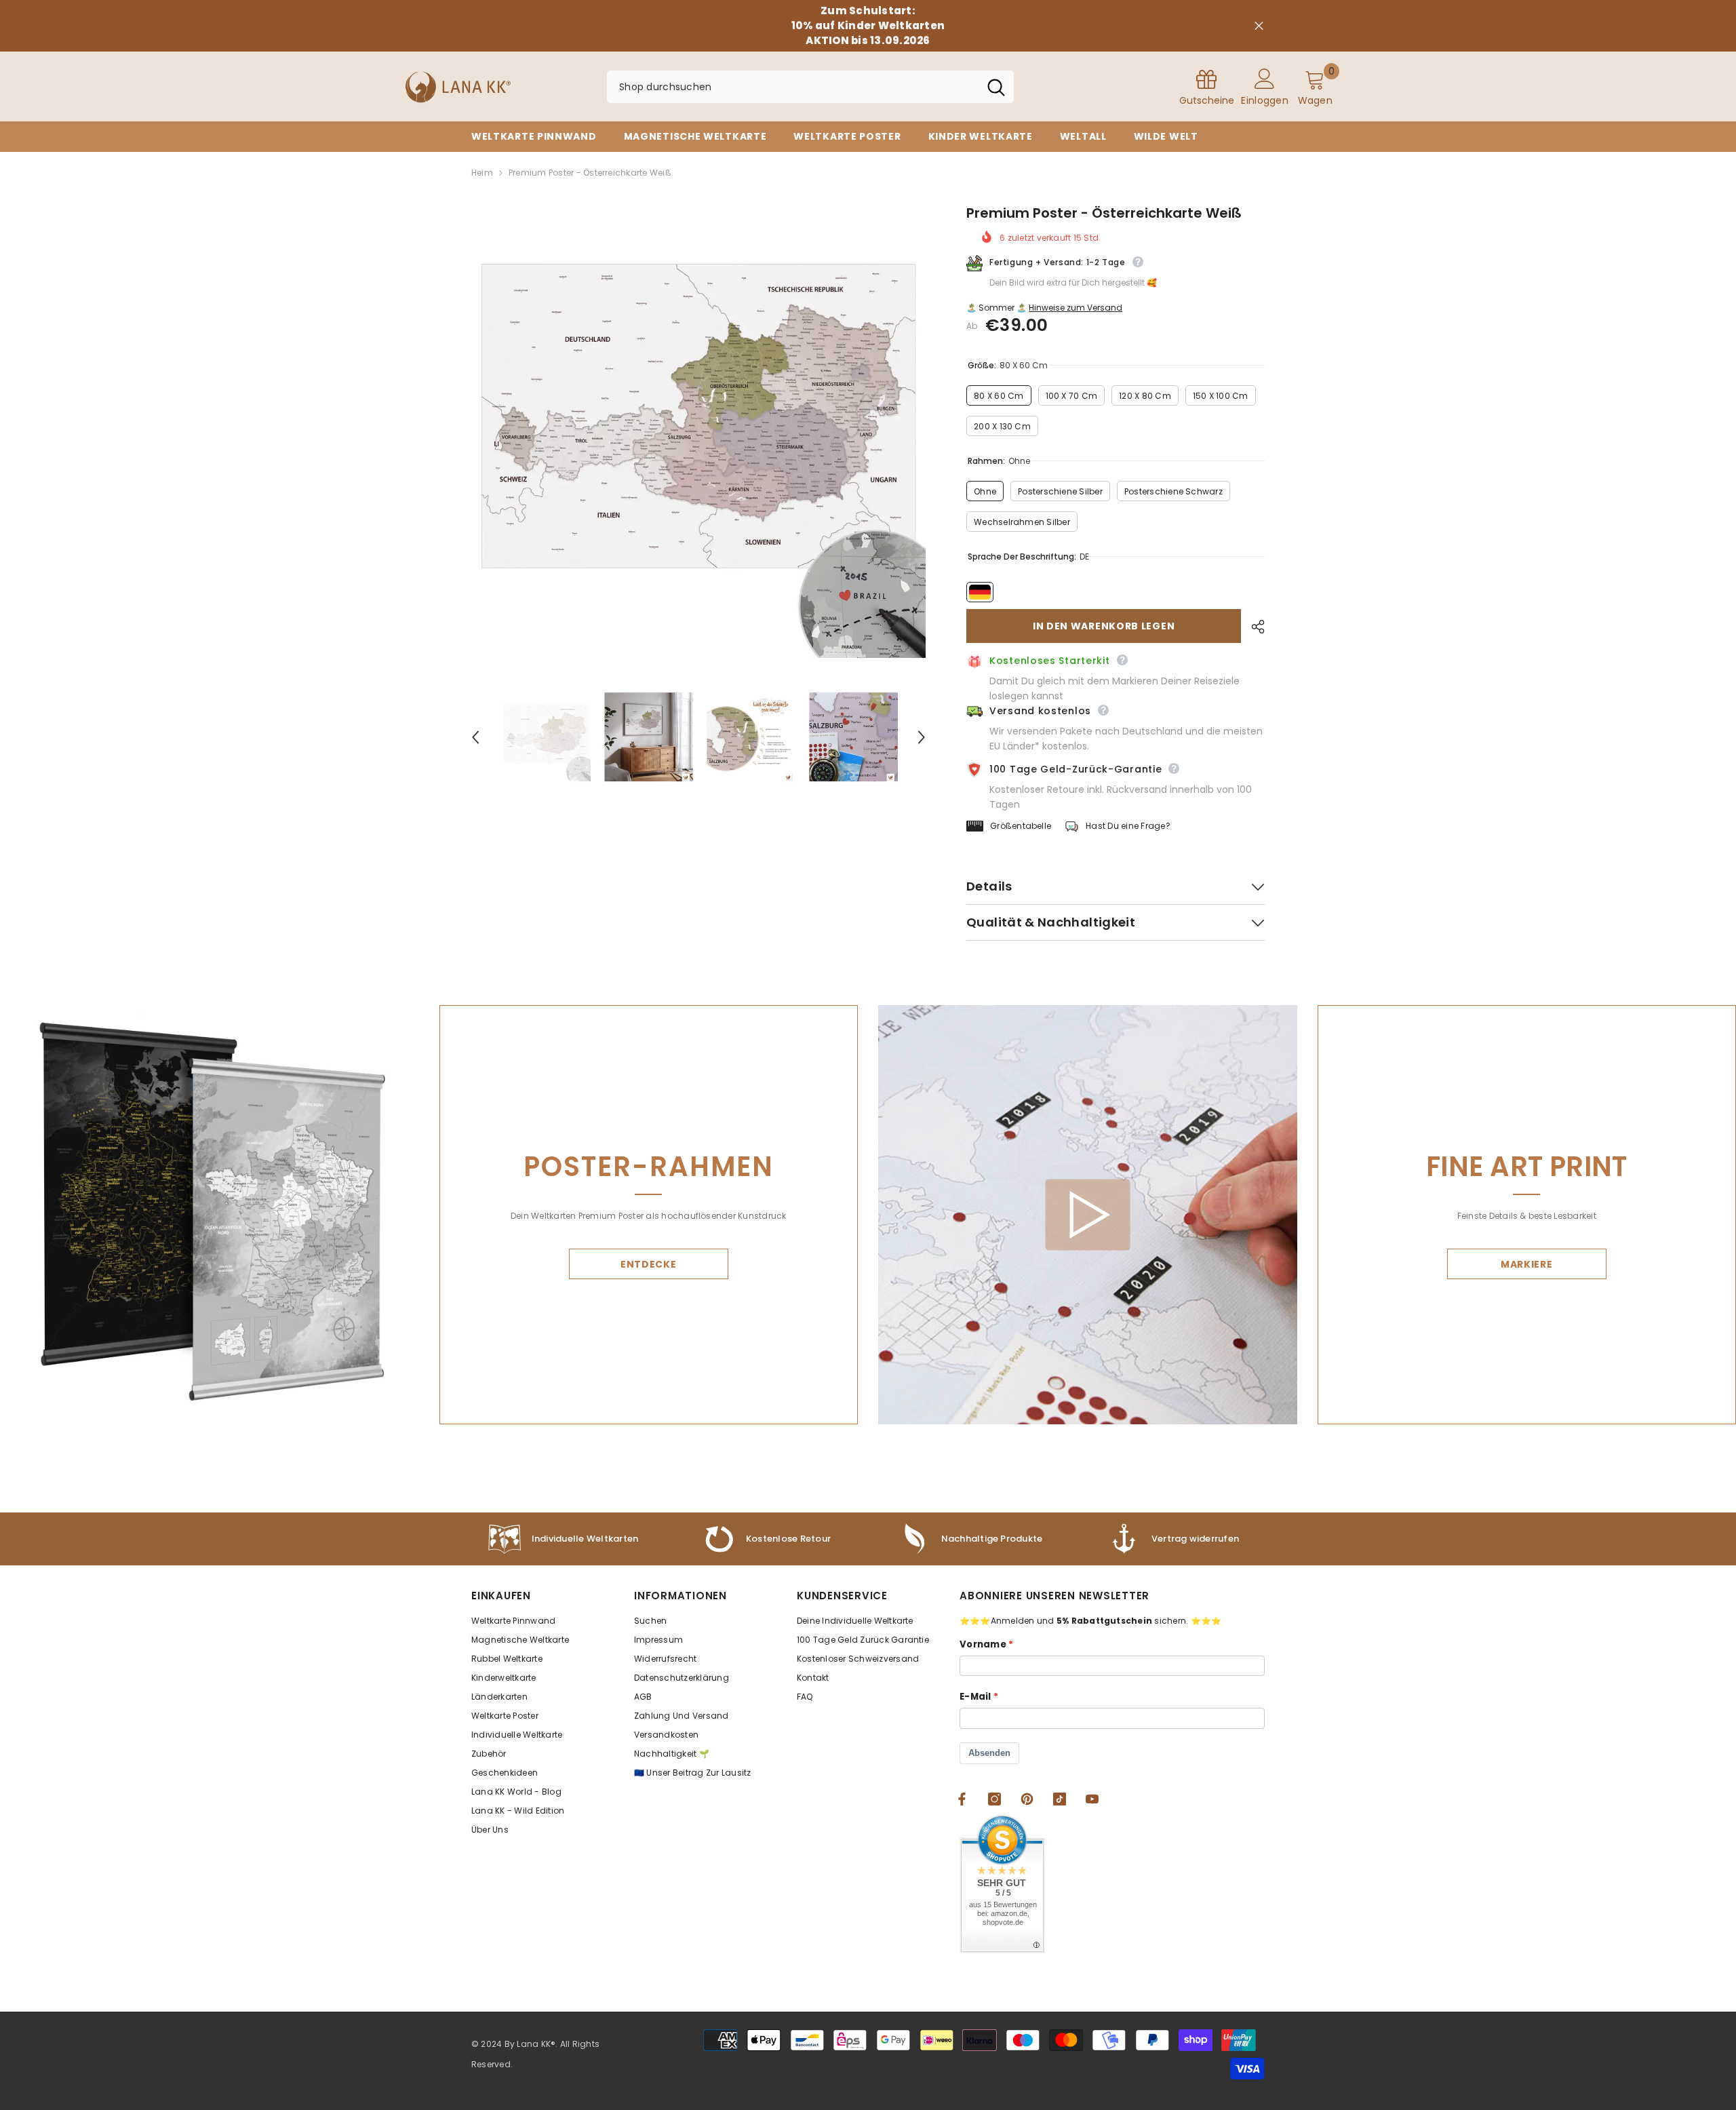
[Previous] (475, 737)
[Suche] (810, 87)
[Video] (1087, 1215)
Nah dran (1259, 26)
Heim (482, 173)
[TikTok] (1060, 1799)
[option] (699, 430)
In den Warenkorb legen (1104, 626)
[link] (970, 1539)
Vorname (983, 1644)
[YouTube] (1092, 1799)
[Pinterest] (1027, 1799)
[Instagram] (994, 1799)
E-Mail (975, 1697)
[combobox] (793, 87)
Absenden (989, 1753)
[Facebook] (962, 1799)
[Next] (922, 737)
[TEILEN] (1253, 627)
